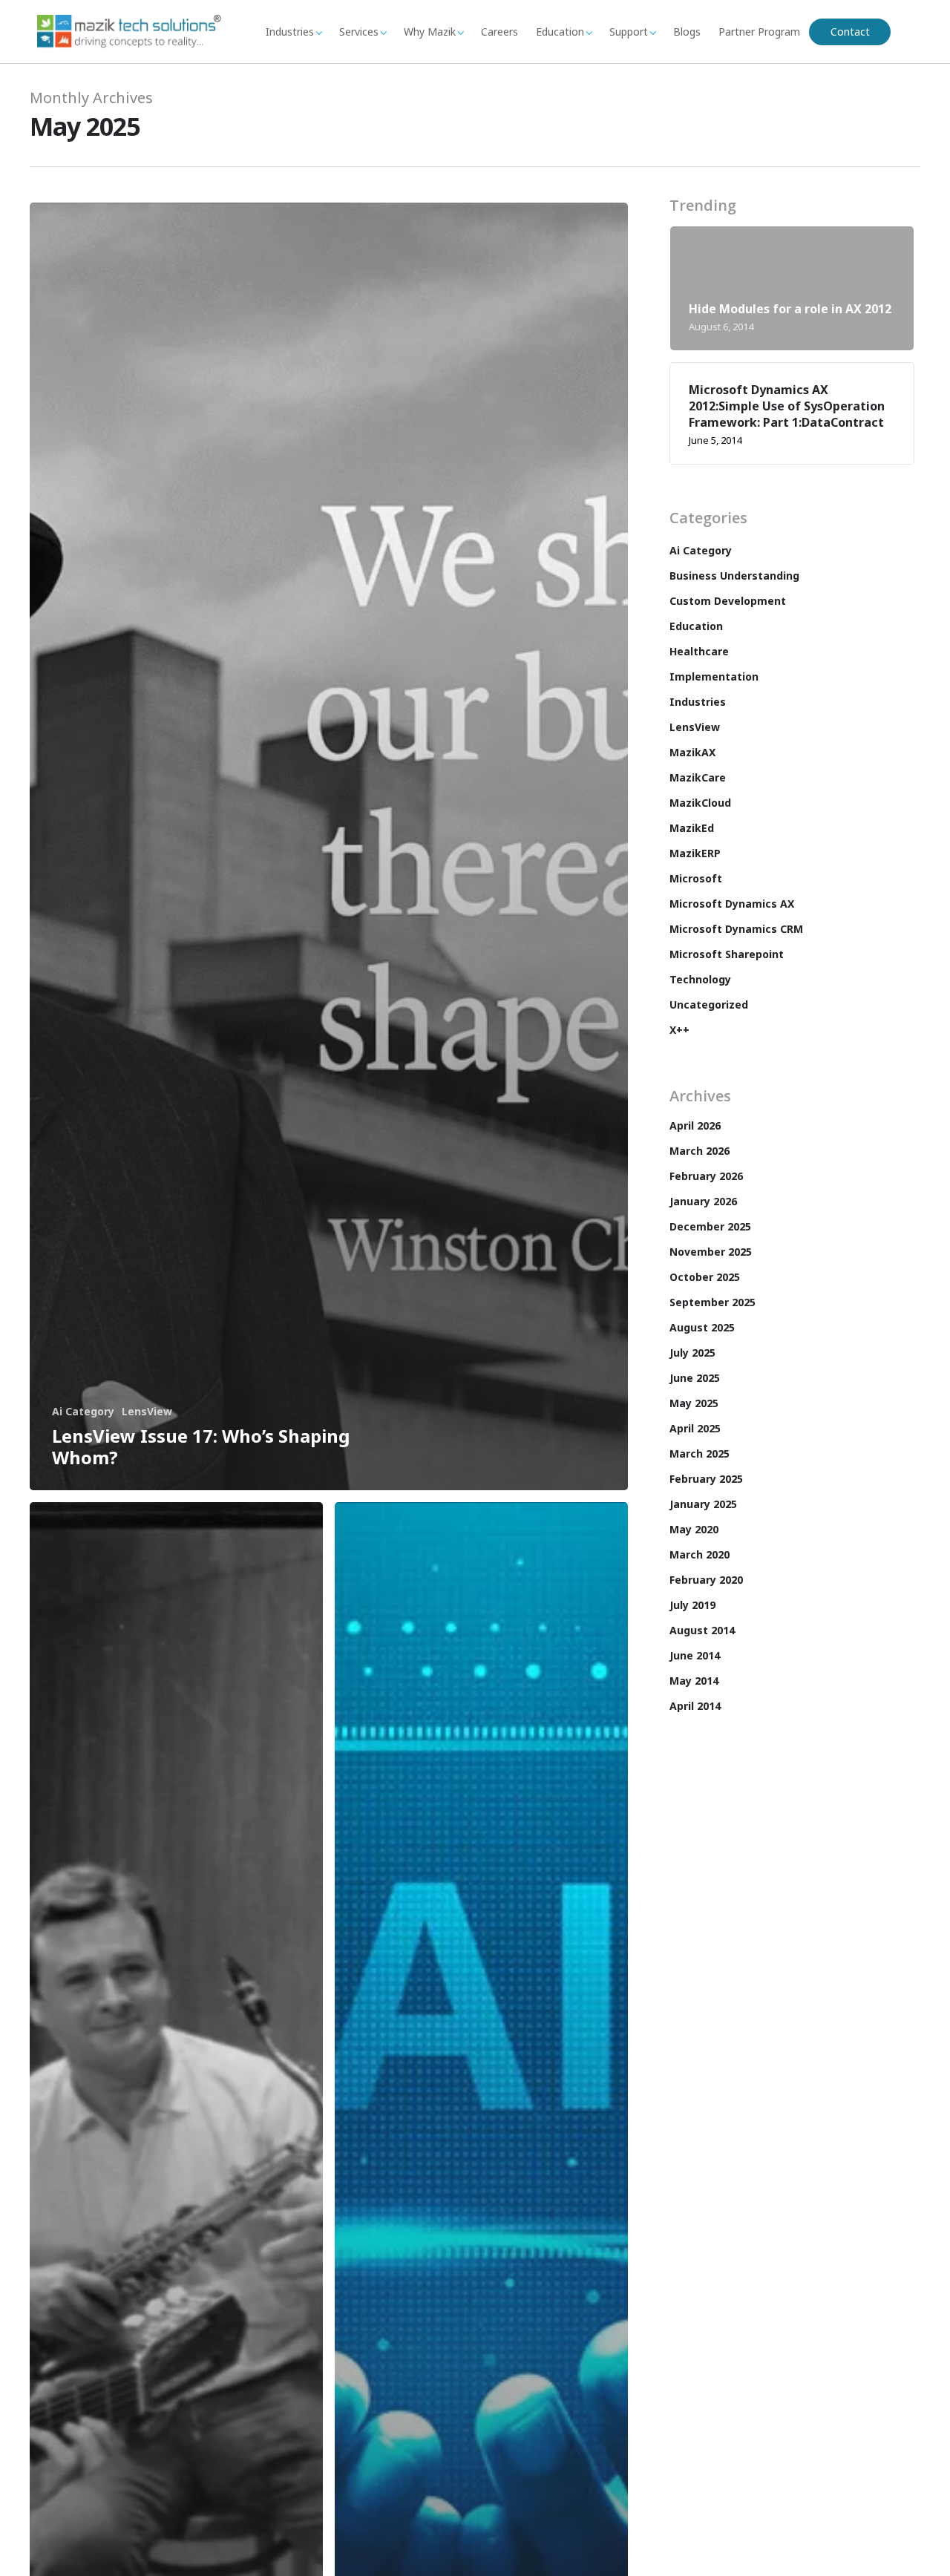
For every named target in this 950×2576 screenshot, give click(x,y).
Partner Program (759, 32)
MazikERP (695, 853)
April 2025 (695, 1428)
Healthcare (699, 651)
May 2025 (694, 1403)
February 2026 (706, 1176)
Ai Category (83, 1411)
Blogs (687, 32)
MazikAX (692, 752)
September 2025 (712, 1302)
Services (359, 32)
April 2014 (695, 1706)
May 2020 (694, 1529)
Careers (499, 32)
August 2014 (702, 1630)
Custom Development (728, 601)
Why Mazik (430, 32)
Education (560, 32)
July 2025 (692, 1353)
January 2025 (703, 1504)
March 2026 (700, 1151)
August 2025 (702, 1327)
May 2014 (694, 1681)
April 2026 (695, 1125)
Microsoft (696, 878)
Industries (290, 32)
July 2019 (692, 1605)
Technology (700, 979)
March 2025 (700, 1453)
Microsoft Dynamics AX (732, 904)
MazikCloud (700, 803)
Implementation (714, 676)
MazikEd (692, 828)
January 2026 (703, 1201)
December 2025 (710, 1226)
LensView (147, 1411)
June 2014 (695, 1655)
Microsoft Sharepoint (727, 954)
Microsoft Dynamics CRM (736, 929)
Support (629, 32)
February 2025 (706, 1479)
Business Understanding (734, 576)
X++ (679, 1030)
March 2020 (700, 1554)
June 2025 (695, 1378)
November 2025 (711, 1252)
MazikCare (698, 777)
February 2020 (706, 1580)
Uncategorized (709, 1004)
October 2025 (705, 1277)
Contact (850, 32)
